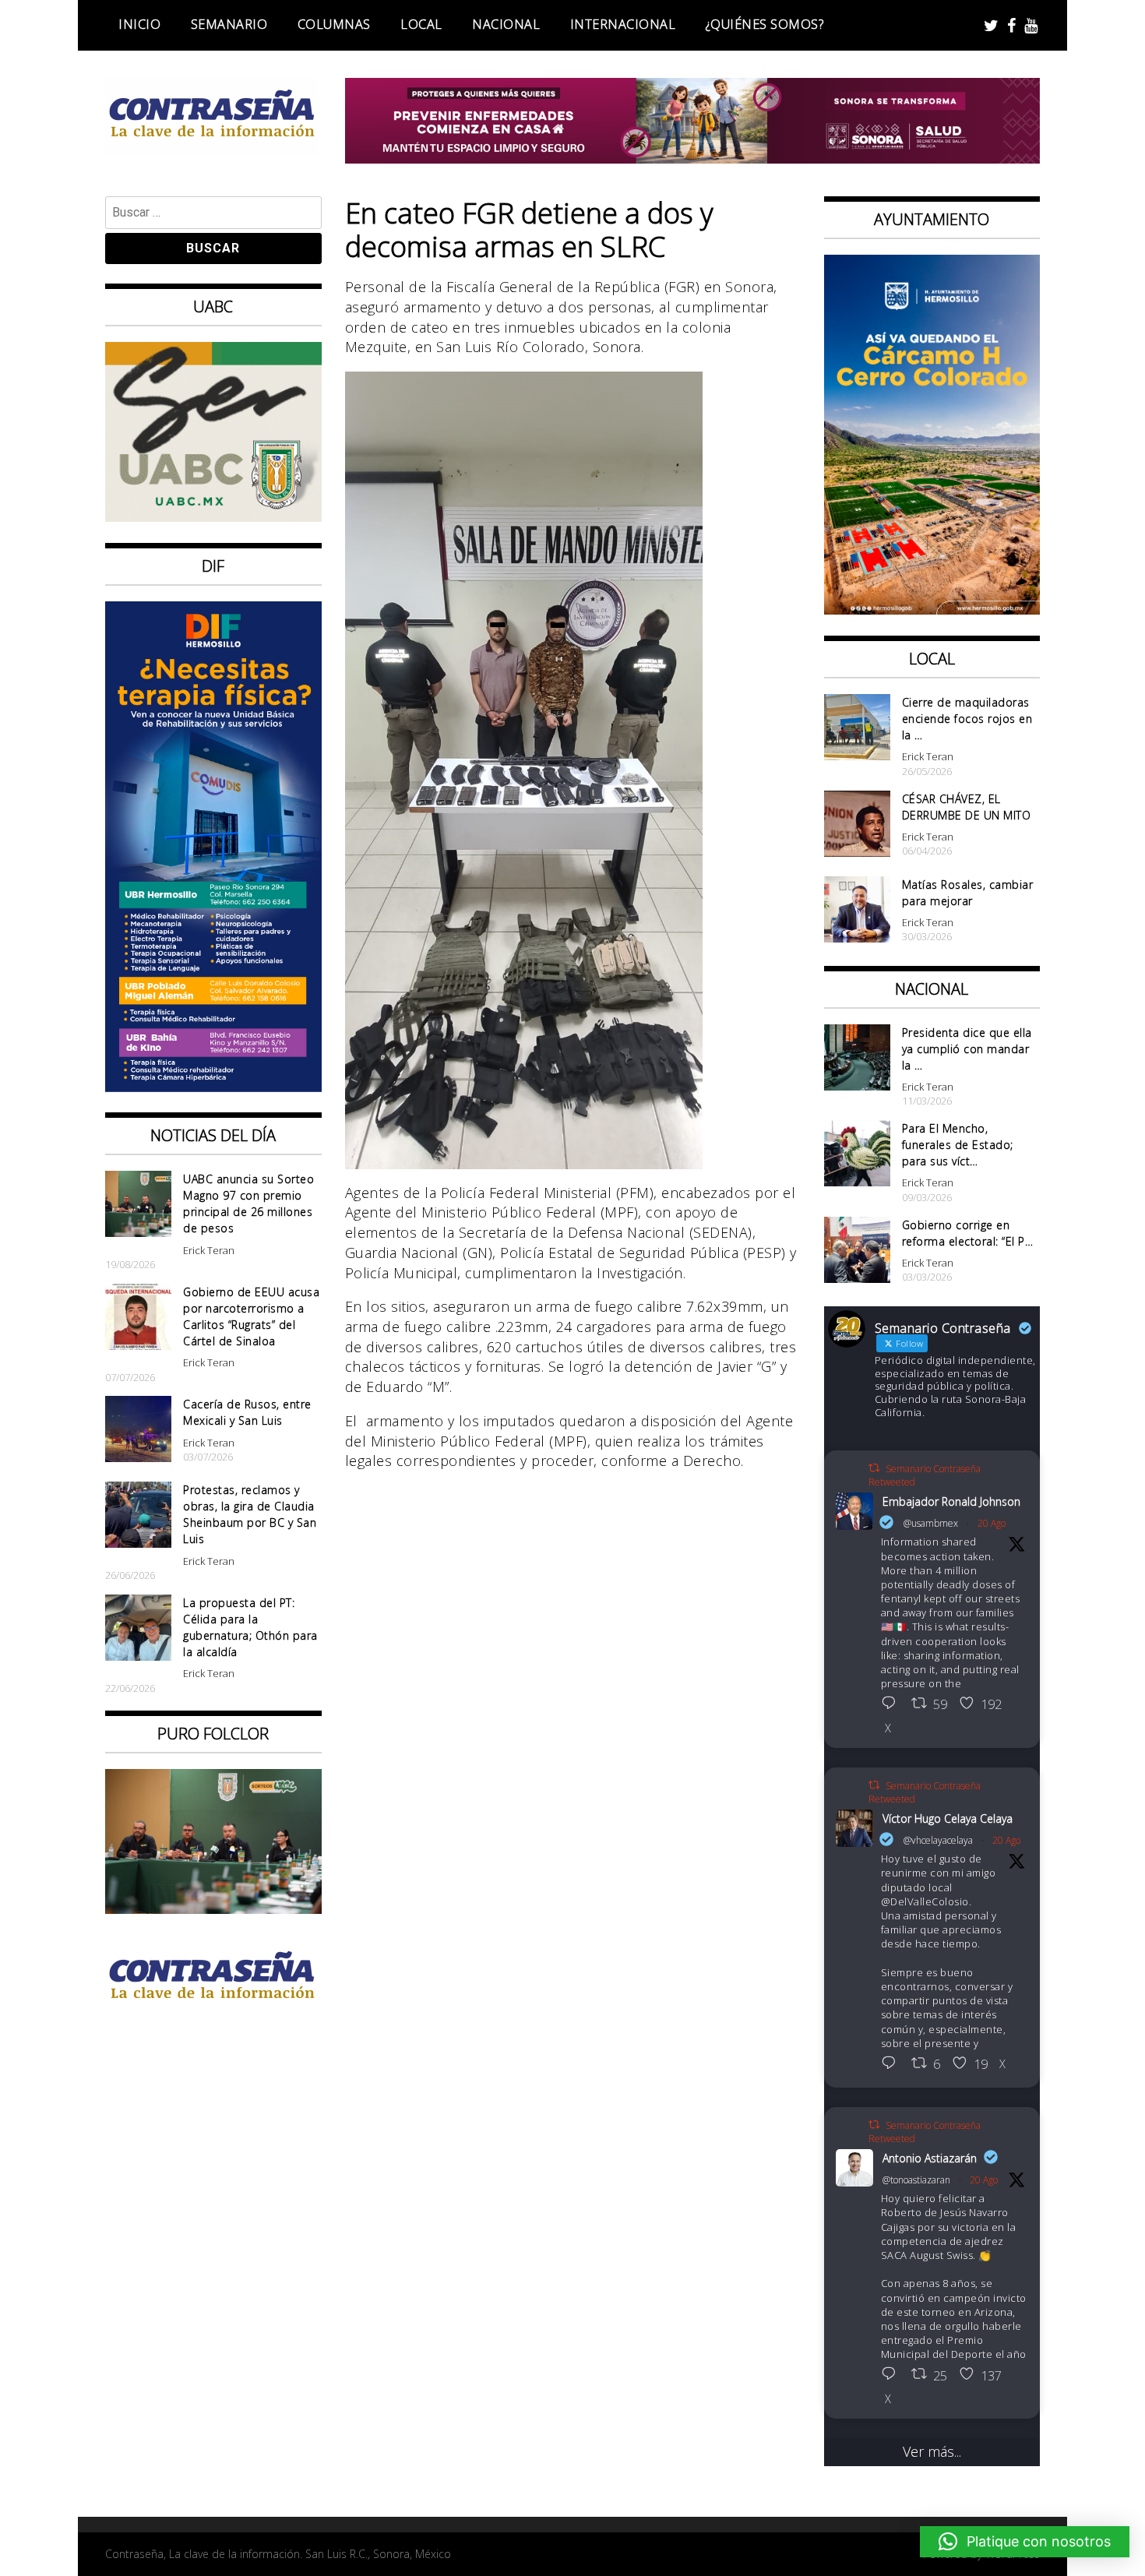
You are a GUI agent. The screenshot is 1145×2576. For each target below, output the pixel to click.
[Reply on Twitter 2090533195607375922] (893, 2064)
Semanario (229, 24)
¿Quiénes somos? (765, 24)
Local (421, 24)
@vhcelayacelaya (938, 1840)
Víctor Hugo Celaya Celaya (948, 1818)
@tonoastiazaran (916, 2180)
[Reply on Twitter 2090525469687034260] (893, 1704)
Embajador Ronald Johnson (951, 1501)
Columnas (334, 24)
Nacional (506, 24)
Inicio (139, 24)
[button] (1025, 2542)
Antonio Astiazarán (930, 2158)
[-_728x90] (693, 158)
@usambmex (931, 1523)
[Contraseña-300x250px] (213, 516)
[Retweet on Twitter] (874, 1468)
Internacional (623, 24)
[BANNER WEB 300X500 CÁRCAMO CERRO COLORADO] (932, 609)
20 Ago (992, 1523)
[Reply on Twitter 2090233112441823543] (893, 2375)
